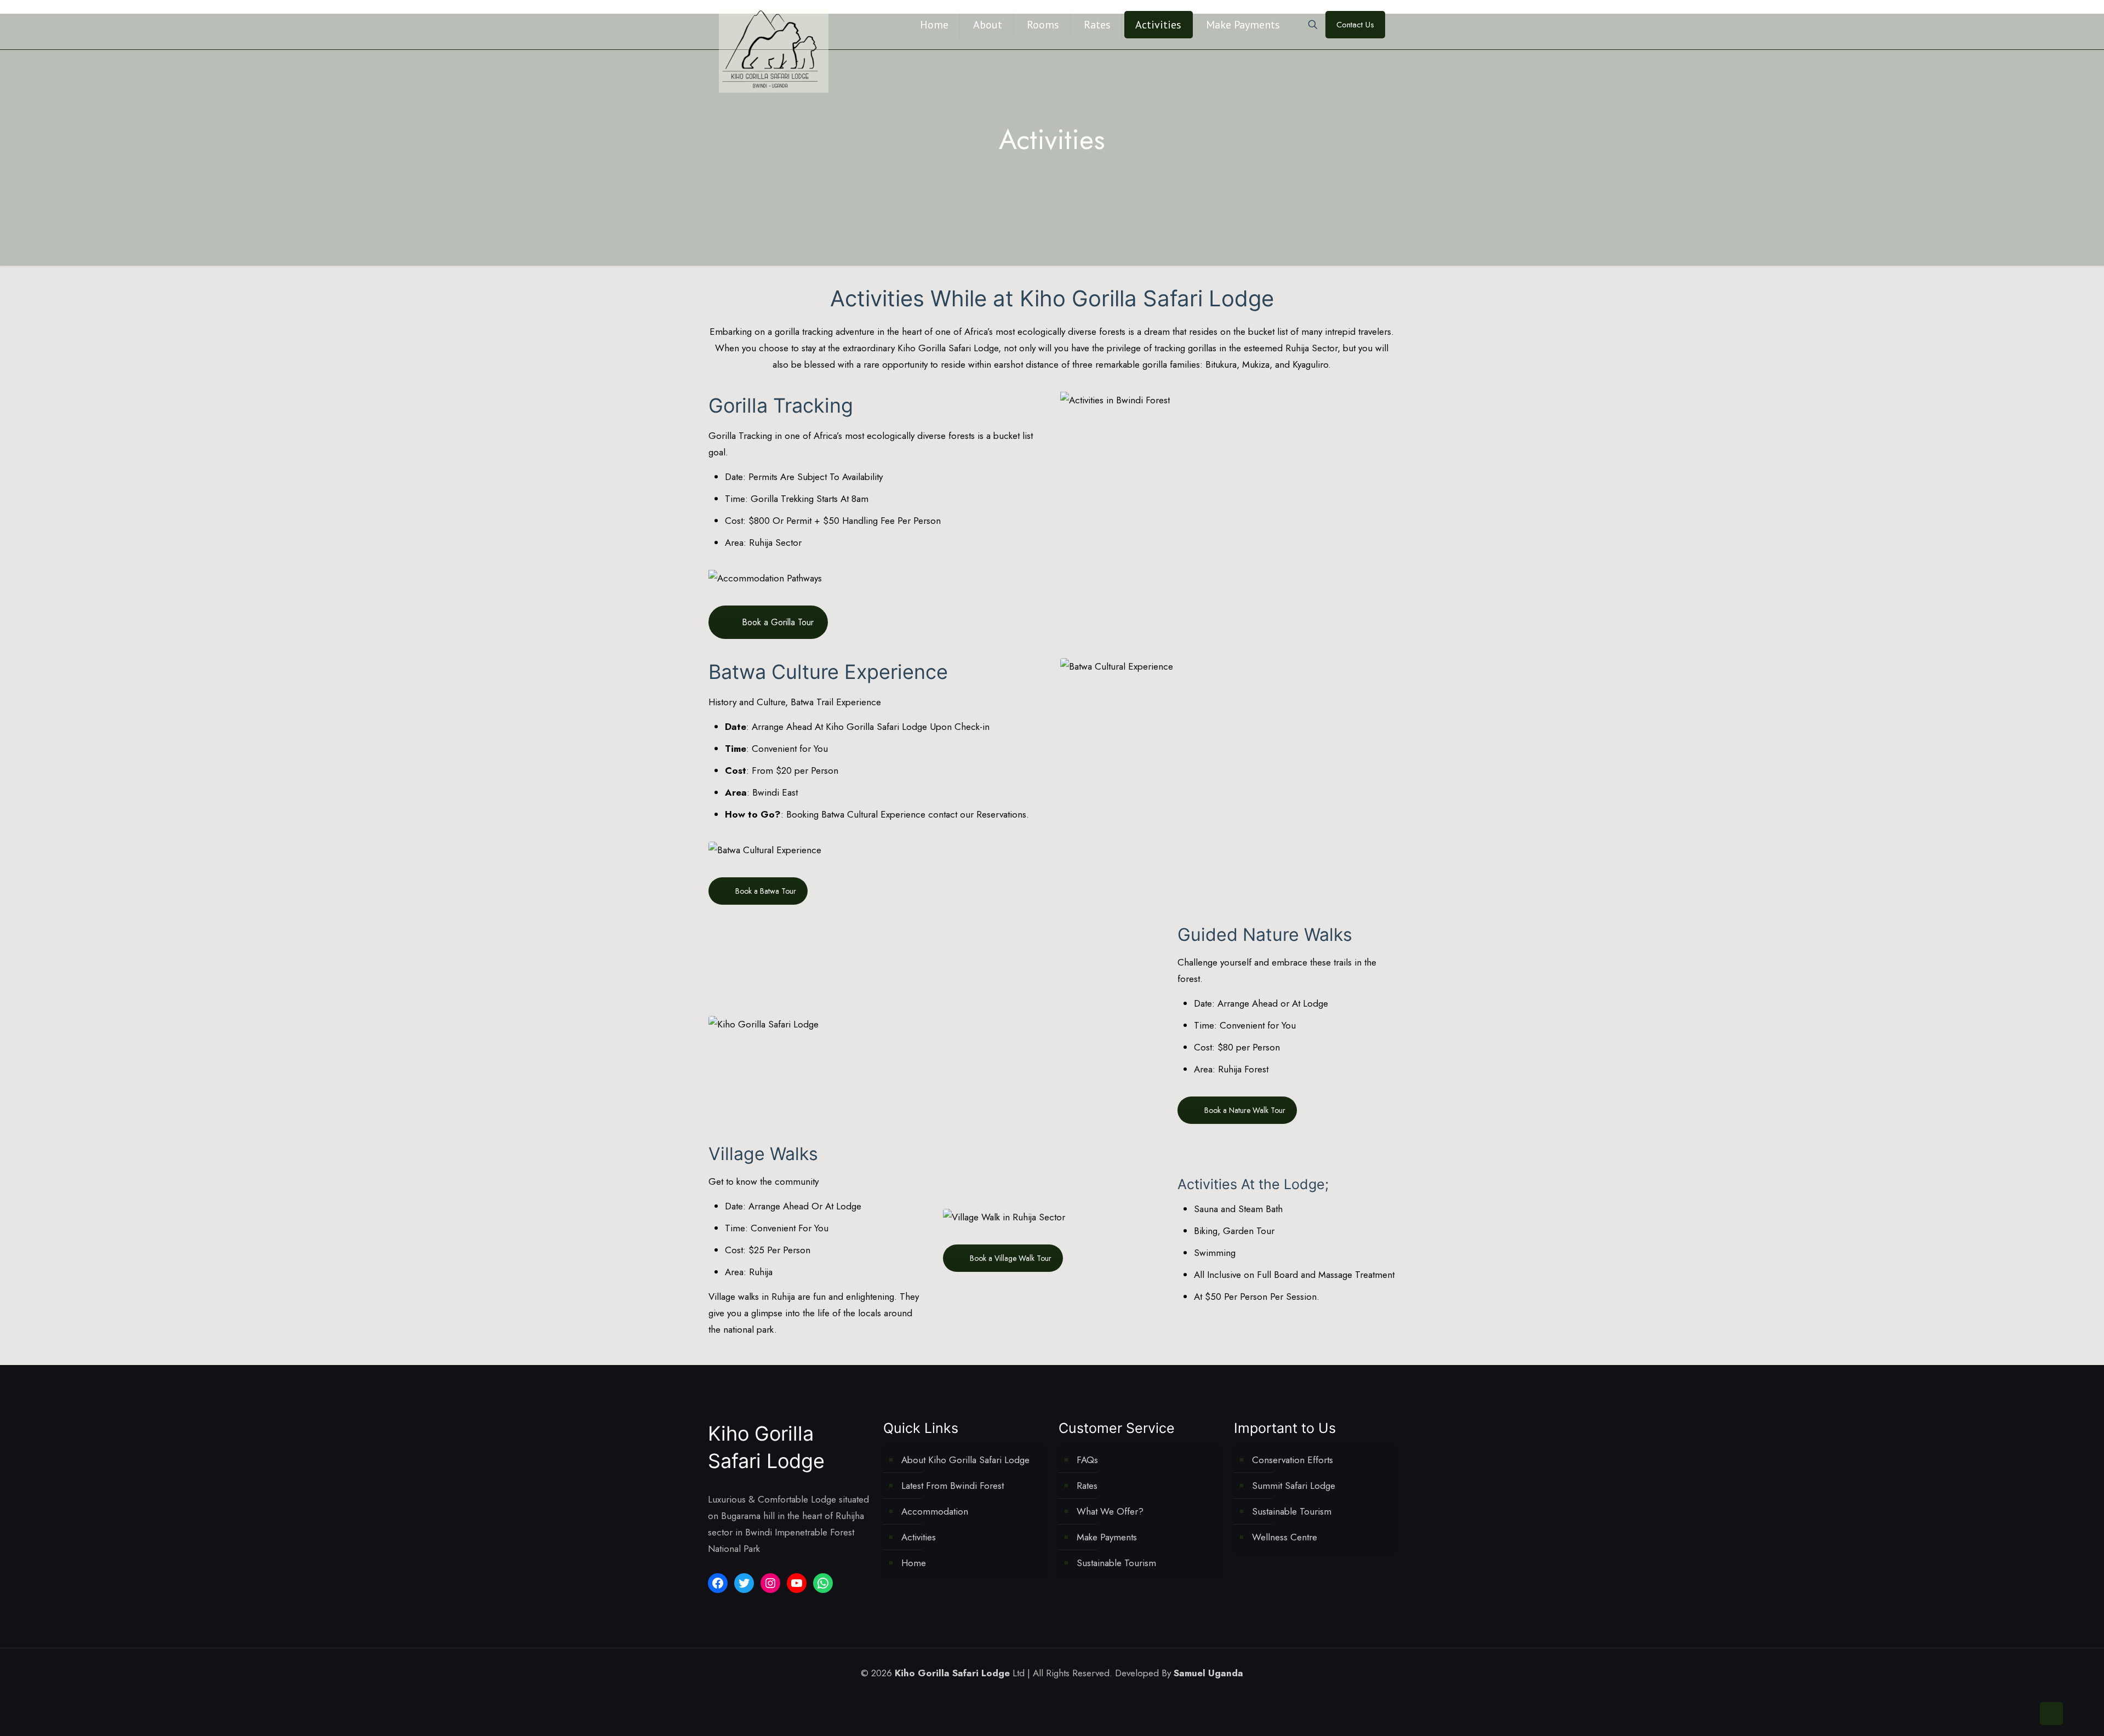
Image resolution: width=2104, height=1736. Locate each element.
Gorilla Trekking (782, 499)
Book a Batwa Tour (766, 891)
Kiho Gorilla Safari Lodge (948, 348)
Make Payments (1107, 1537)
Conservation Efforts (1293, 1460)
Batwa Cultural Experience (873, 814)
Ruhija (762, 1272)
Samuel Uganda (1208, 1673)
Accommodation (935, 1511)
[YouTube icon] (1058, 1695)
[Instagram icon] (1069, 1695)
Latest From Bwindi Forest (953, 1486)
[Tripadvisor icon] (1081, 1695)
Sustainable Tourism (1116, 1563)
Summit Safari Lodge (1294, 1486)
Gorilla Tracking (740, 436)
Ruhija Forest (1243, 1069)
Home (914, 1563)
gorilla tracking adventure (825, 332)
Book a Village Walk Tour (1011, 1258)
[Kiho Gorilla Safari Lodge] (774, 50)
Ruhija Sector (1311, 348)
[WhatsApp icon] (1023, 1695)
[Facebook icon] (1035, 1695)
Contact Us (1355, 25)
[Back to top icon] (2051, 1714)
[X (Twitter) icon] (1046, 1695)
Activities (919, 1537)
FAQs (1087, 1460)
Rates (1087, 1486)
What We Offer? (1110, 1511)
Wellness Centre (1285, 1537)
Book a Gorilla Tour (778, 622)
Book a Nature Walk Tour (1245, 1110)
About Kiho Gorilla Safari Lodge (965, 1460)
